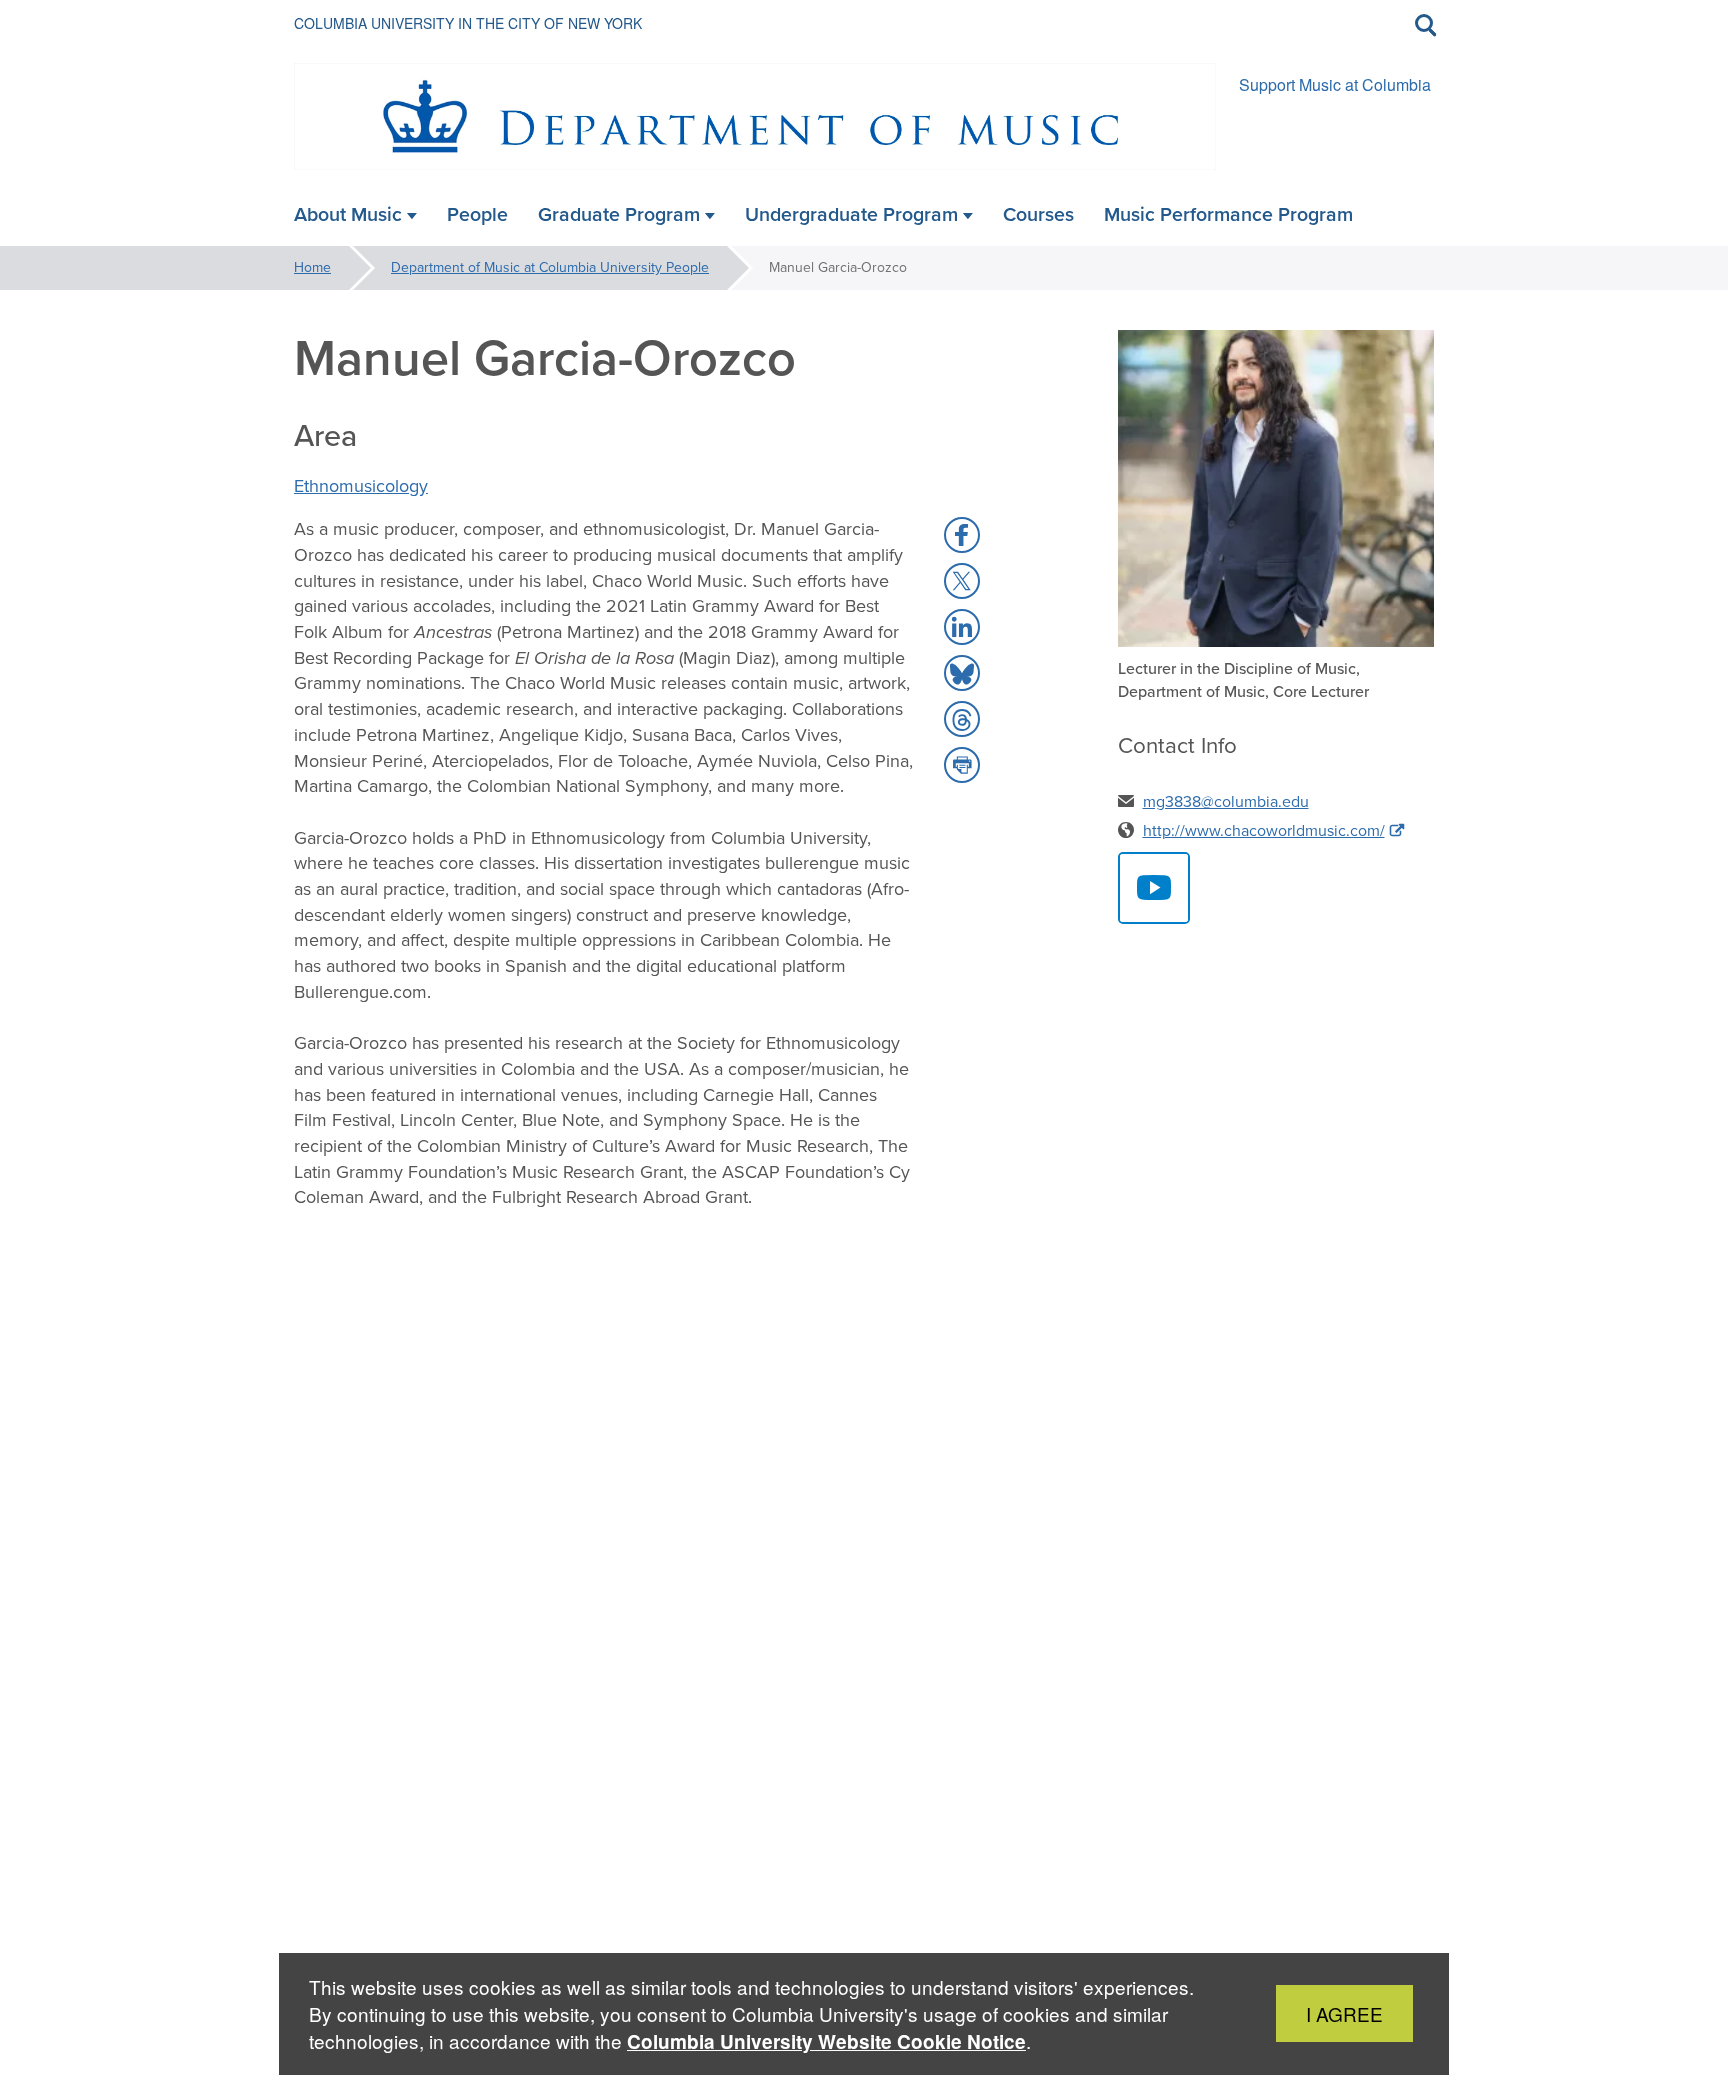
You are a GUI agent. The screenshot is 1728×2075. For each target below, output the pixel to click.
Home (312, 267)
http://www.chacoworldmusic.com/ (1264, 830)
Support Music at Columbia (1335, 84)
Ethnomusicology (361, 486)
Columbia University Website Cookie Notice (826, 2041)
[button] (962, 535)
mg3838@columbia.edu (1226, 801)
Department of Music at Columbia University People (550, 267)
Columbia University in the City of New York (468, 23)
